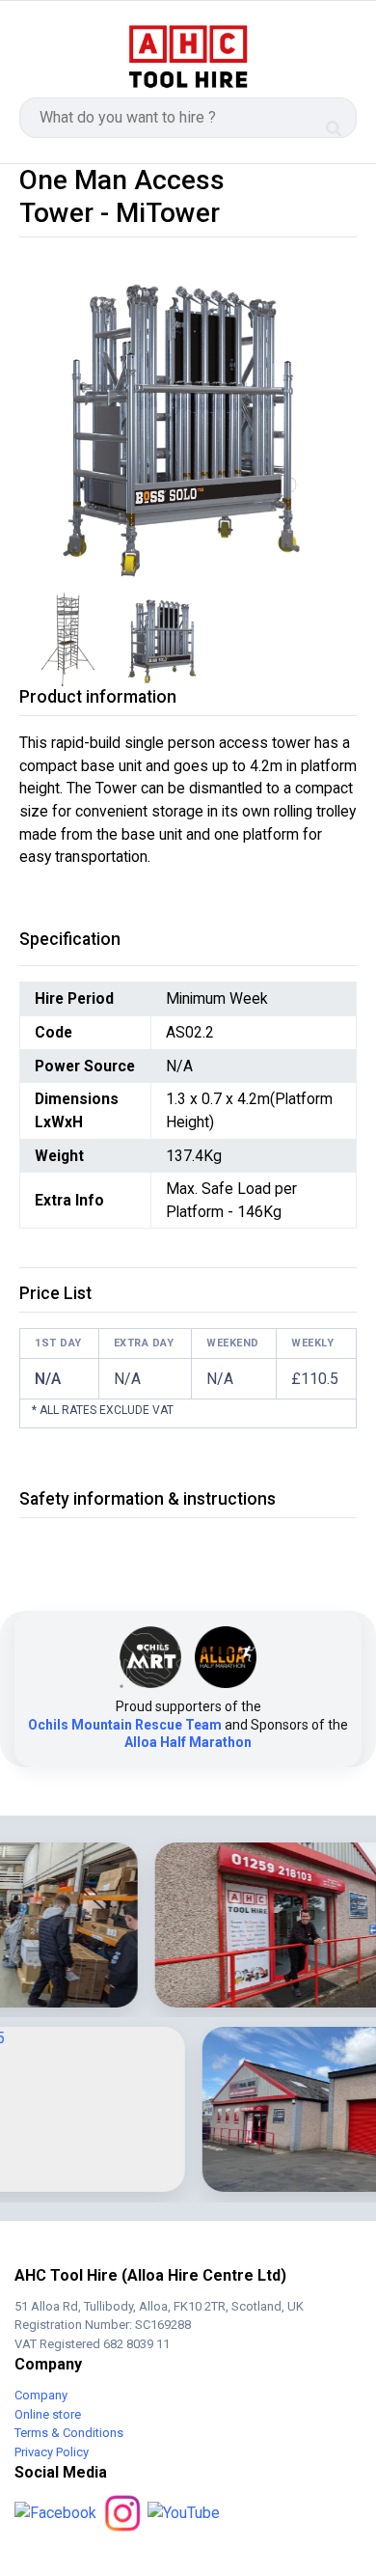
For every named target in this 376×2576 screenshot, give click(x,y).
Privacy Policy (52, 2452)
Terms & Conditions (69, 2433)
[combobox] (188, 118)
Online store (48, 2414)
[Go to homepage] (188, 57)
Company (41, 2395)
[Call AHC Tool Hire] (336, 57)
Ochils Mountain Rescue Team (125, 1725)
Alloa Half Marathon (188, 1742)
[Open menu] (40, 57)
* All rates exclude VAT (103, 1410)
